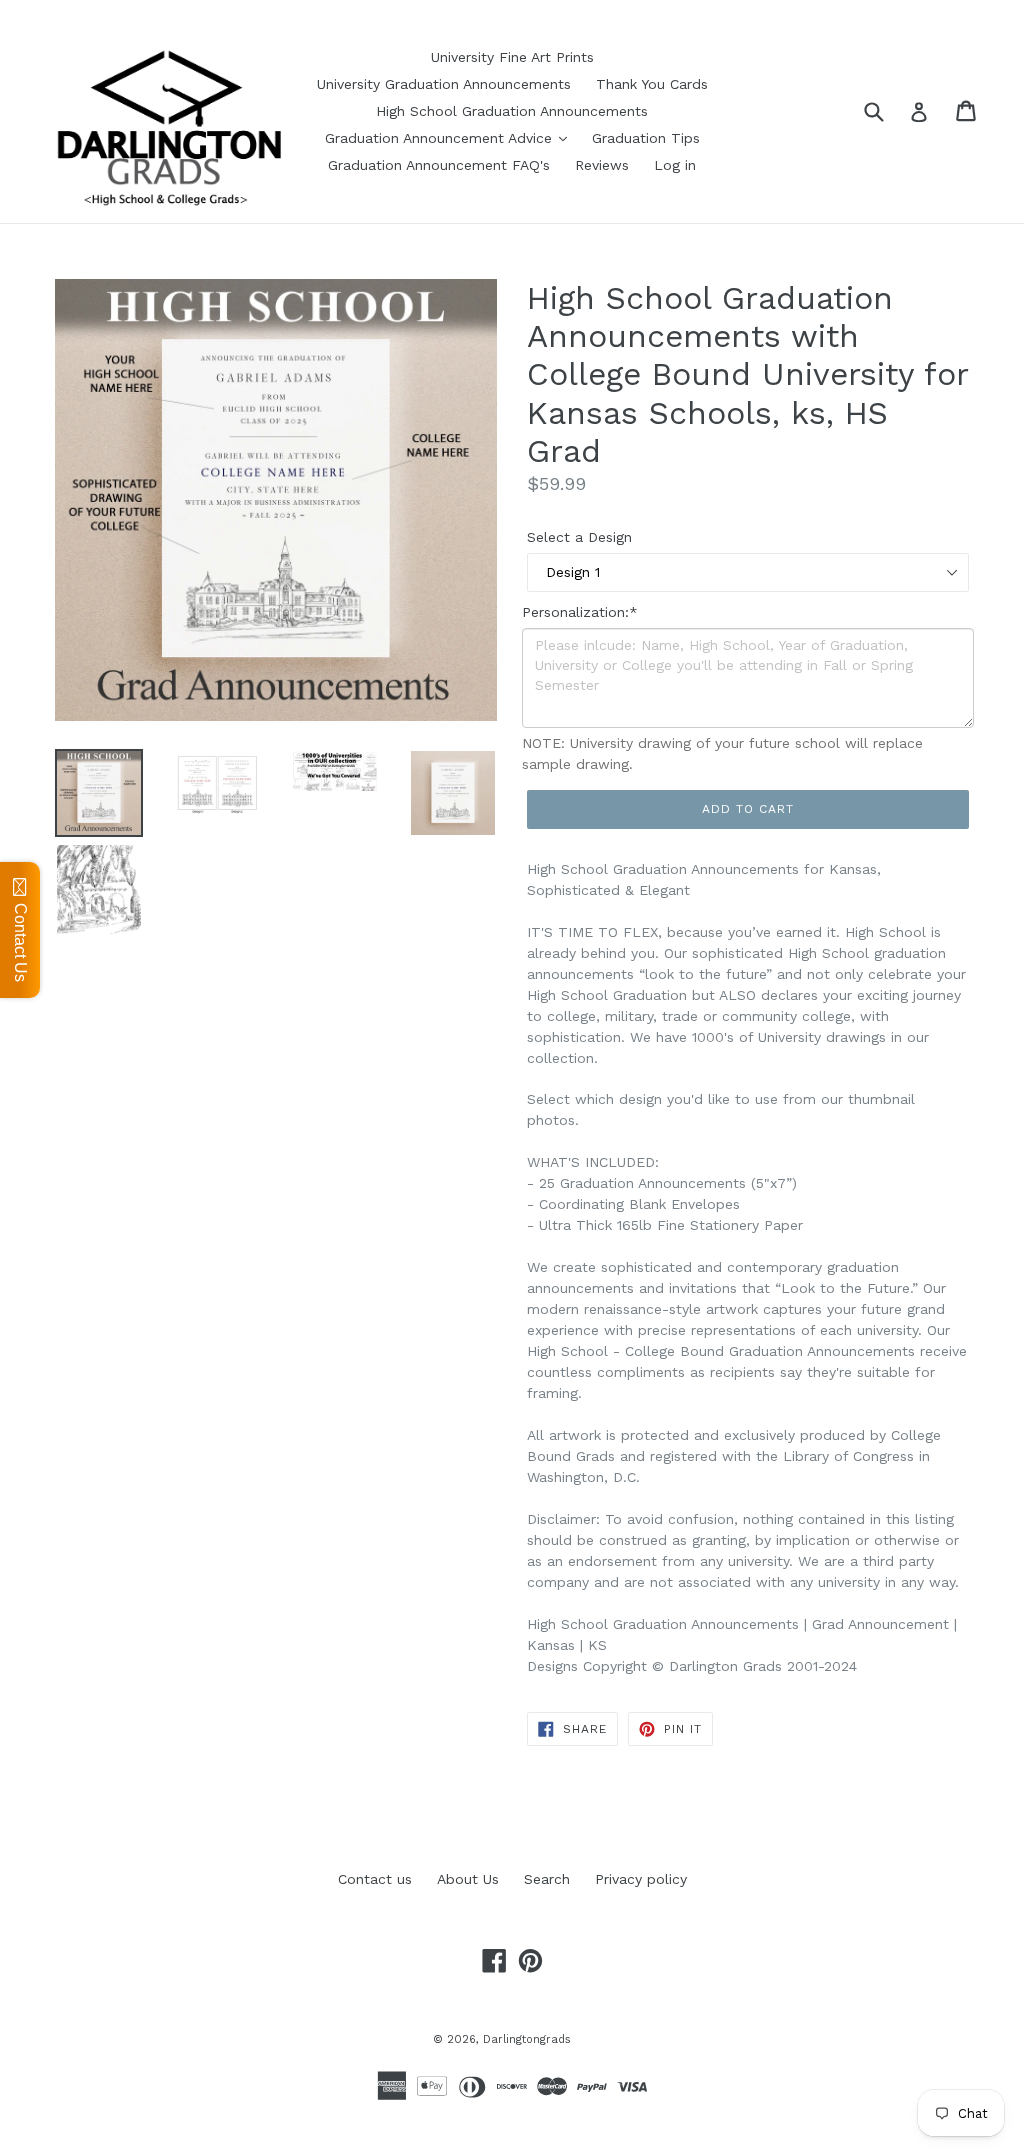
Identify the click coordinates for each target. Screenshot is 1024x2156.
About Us (468, 1879)
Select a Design (579, 537)
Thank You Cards (652, 84)
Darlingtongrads (527, 2039)
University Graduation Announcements (444, 84)
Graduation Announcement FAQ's (439, 165)
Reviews (602, 165)
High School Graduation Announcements (512, 111)
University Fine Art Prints (512, 57)
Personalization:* (580, 612)
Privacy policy (641, 1879)
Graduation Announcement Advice (441, 138)
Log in (675, 165)
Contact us (375, 1879)
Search (547, 1879)
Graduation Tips (646, 138)
